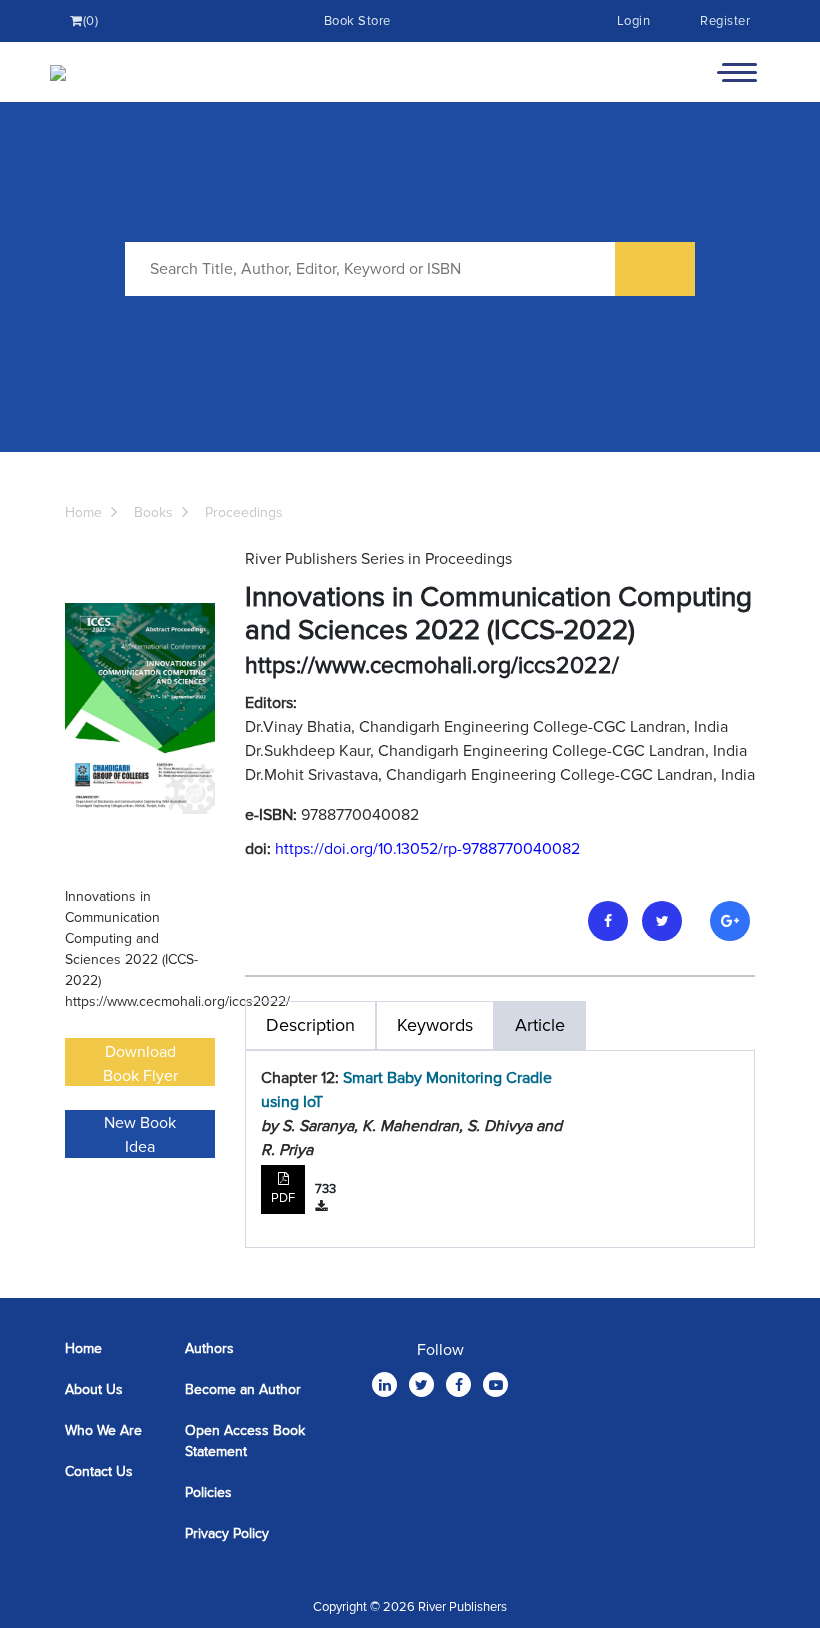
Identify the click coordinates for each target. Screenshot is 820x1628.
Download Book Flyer (140, 1064)
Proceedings (244, 512)
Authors (209, 1348)
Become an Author (243, 1389)
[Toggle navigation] (737, 72)
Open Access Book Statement (245, 1441)
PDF (283, 1198)
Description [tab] (310, 1025)
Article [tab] (540, 1025)
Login (634, 21)
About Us (94, 1389)
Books (153, 512)
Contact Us (99, 1471)
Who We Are (103, 1430)
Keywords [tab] (435, 1025)
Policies (208, 1492)
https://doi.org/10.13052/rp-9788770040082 (427, 849)
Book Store (357, 21)
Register (725, 21)
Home (83, 512)
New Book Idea (140, 1135)
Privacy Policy (227, 1533)
